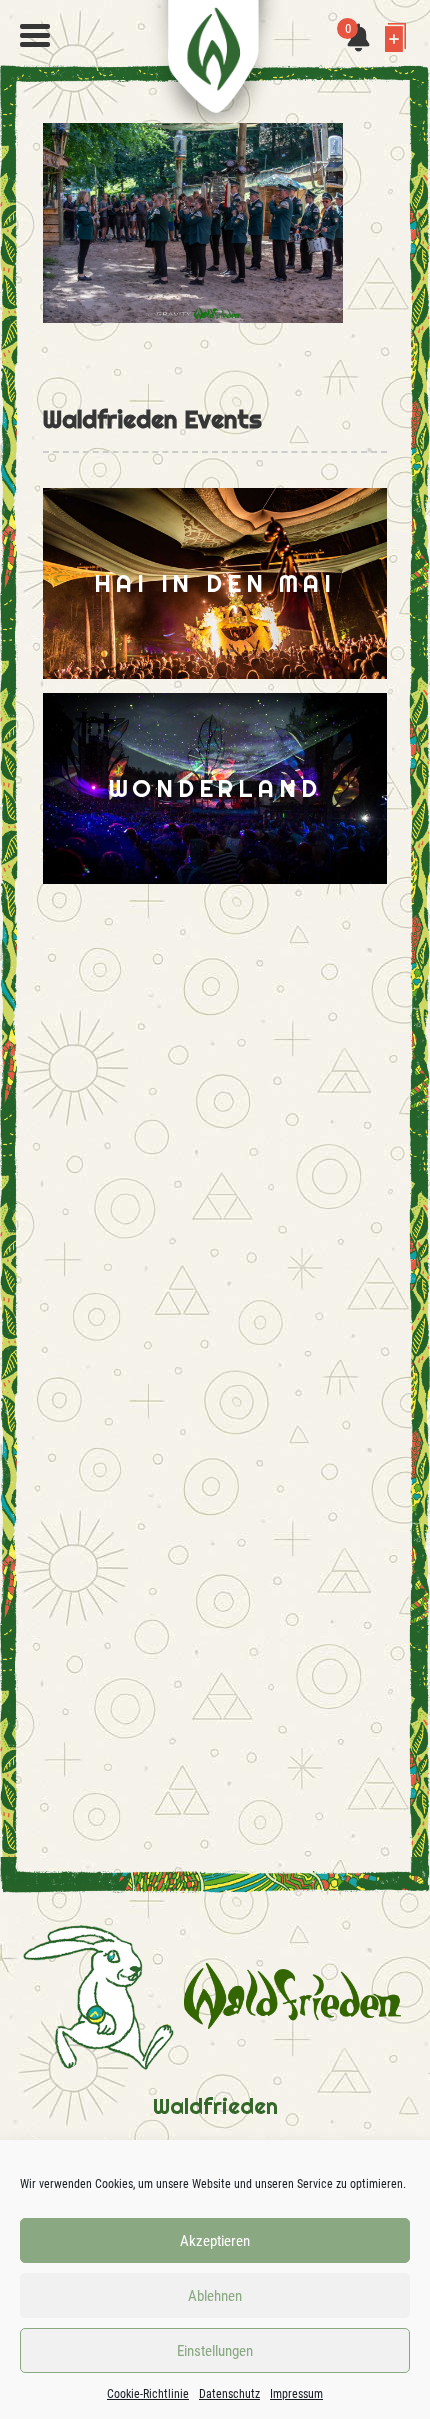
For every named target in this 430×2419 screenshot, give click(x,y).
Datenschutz (229, 2394)
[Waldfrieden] (35, 36)
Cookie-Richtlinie (148, 2394)
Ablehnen (215, 2296)
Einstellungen (215, 2351)
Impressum (296, 2394)
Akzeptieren (215, 2241)
